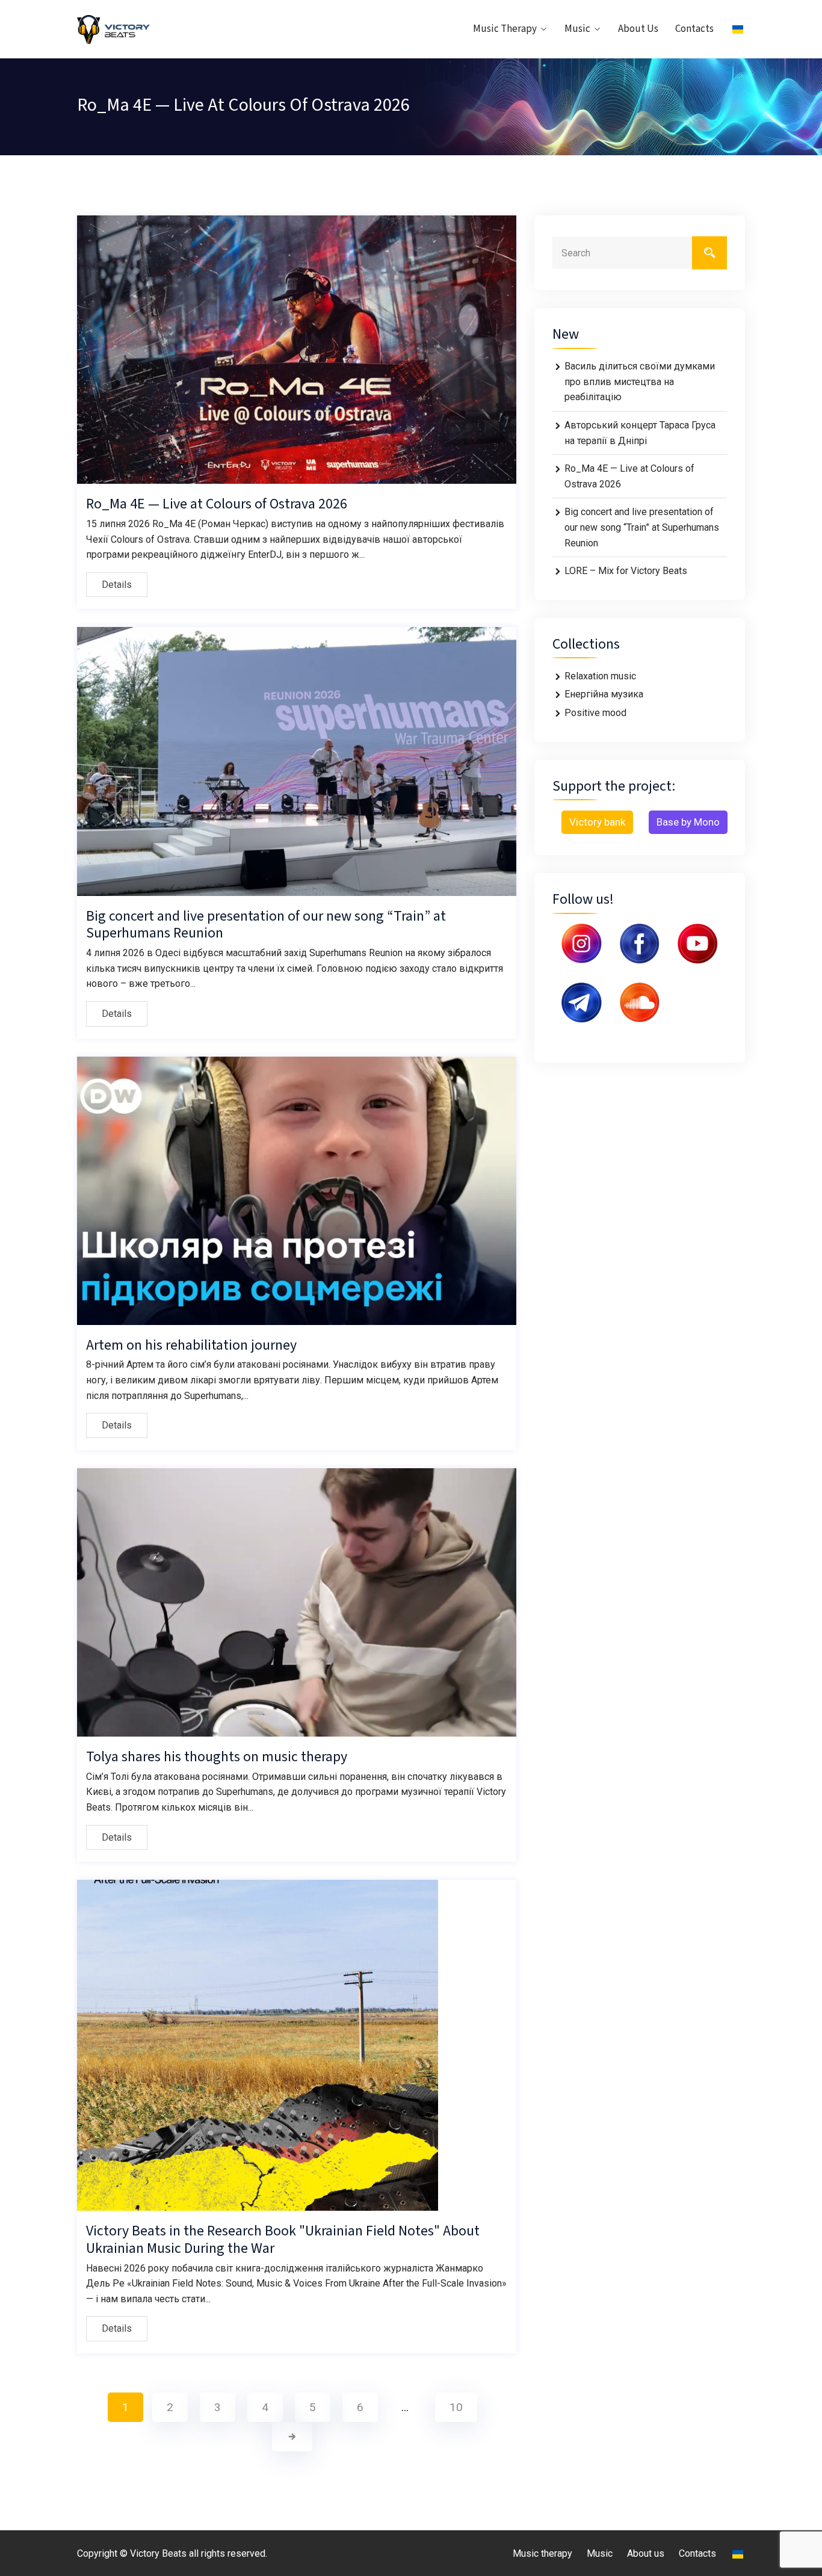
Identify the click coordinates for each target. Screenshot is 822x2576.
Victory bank (597, 822)
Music (577, 29)
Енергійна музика (604, 694)
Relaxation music (600, 676)
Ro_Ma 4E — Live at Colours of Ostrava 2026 (217, 504)
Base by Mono (688, 822)
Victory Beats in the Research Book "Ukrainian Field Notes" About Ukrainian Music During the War (283, 2240)
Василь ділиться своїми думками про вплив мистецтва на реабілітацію (640, 381)
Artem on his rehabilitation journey (191, 1345)
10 (456, 2407)
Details (117, 585)
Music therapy (505, 29)
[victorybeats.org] (154, 29)
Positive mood (595, 713)
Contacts (694, 29)
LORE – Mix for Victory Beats (626, 571)
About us (638, 29)
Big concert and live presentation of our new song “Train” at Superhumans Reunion (266, 925)
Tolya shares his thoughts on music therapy (217, 1757)
